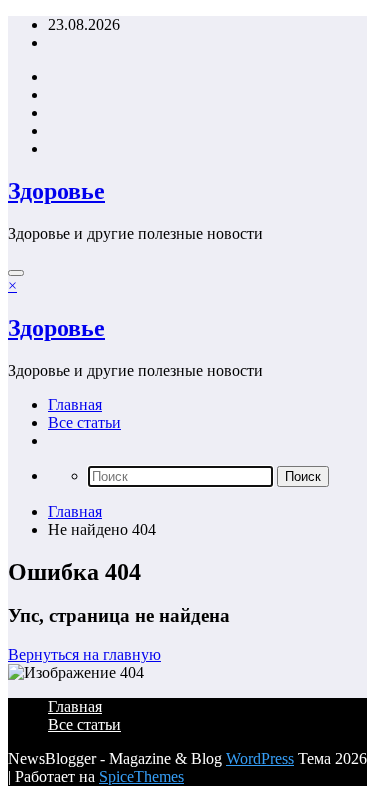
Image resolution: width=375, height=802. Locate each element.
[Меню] (16, 273)
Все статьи (84, 422)
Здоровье (56, 191)
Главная (75, 404)
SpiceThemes (141, 776)
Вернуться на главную (84, 654)
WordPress (260, 758)
